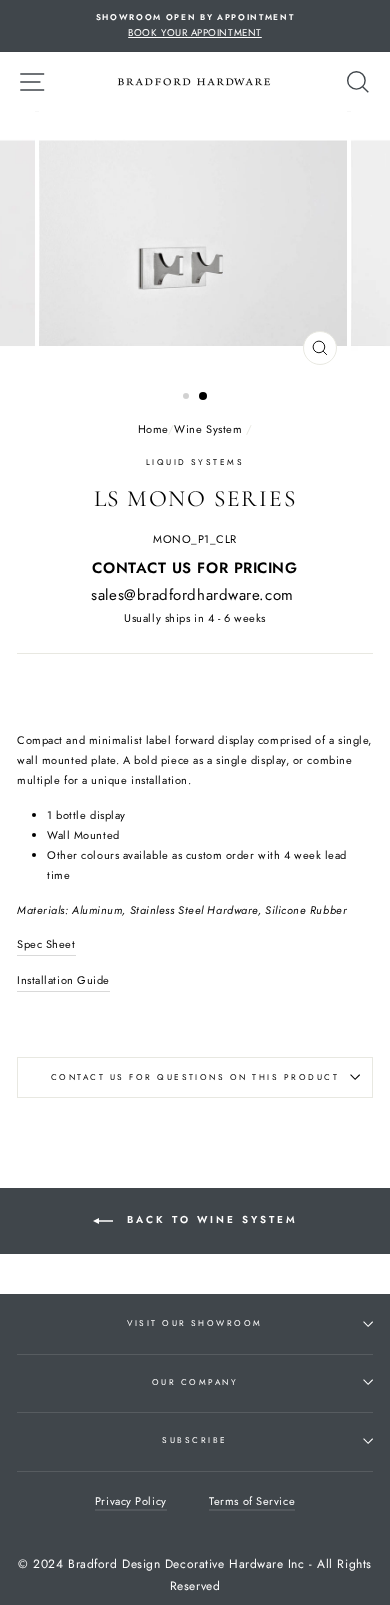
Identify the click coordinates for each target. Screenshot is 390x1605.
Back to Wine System (209, 1219)
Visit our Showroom (195, 1323)
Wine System (208, 429)
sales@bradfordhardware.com (192, 595)
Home (153, 429)
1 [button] (188, 398)
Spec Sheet (46, 944)
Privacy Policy (131, 1501)
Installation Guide (63, 980)
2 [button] (204, 397)
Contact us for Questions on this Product (195, 1077)
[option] (195, 26)
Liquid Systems (195, 462)
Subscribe (194, 1440)
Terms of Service (252, 1501)
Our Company (195, 1382)
